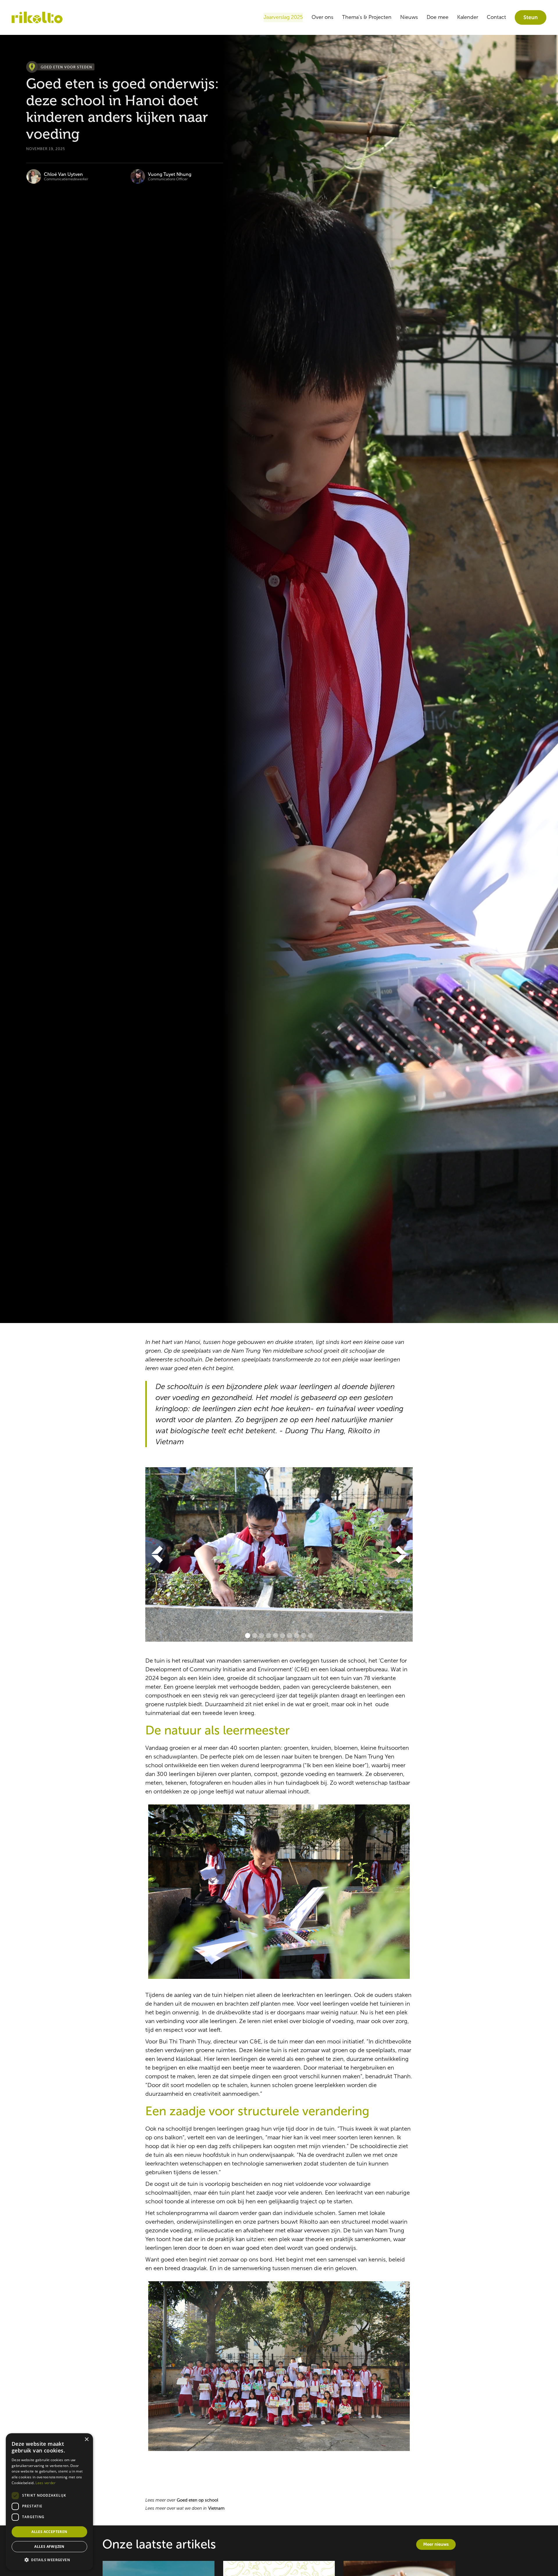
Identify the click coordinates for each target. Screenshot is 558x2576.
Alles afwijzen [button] (49, 2546)
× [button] (86, 2440)
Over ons (322, 17)
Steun (531, 17)
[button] (157, 1554)
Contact (496, 17)
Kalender (468, 17)
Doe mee (438, 17)
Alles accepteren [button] (49, 2532)
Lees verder (45, 2483)
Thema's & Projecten (367, 17)
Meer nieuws (436, 2544)
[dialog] (49, 2502)
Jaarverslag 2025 (283, 17)
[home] (37, 18)
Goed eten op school (197, 2500)
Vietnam (216, 2508)
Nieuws (409, 17)
